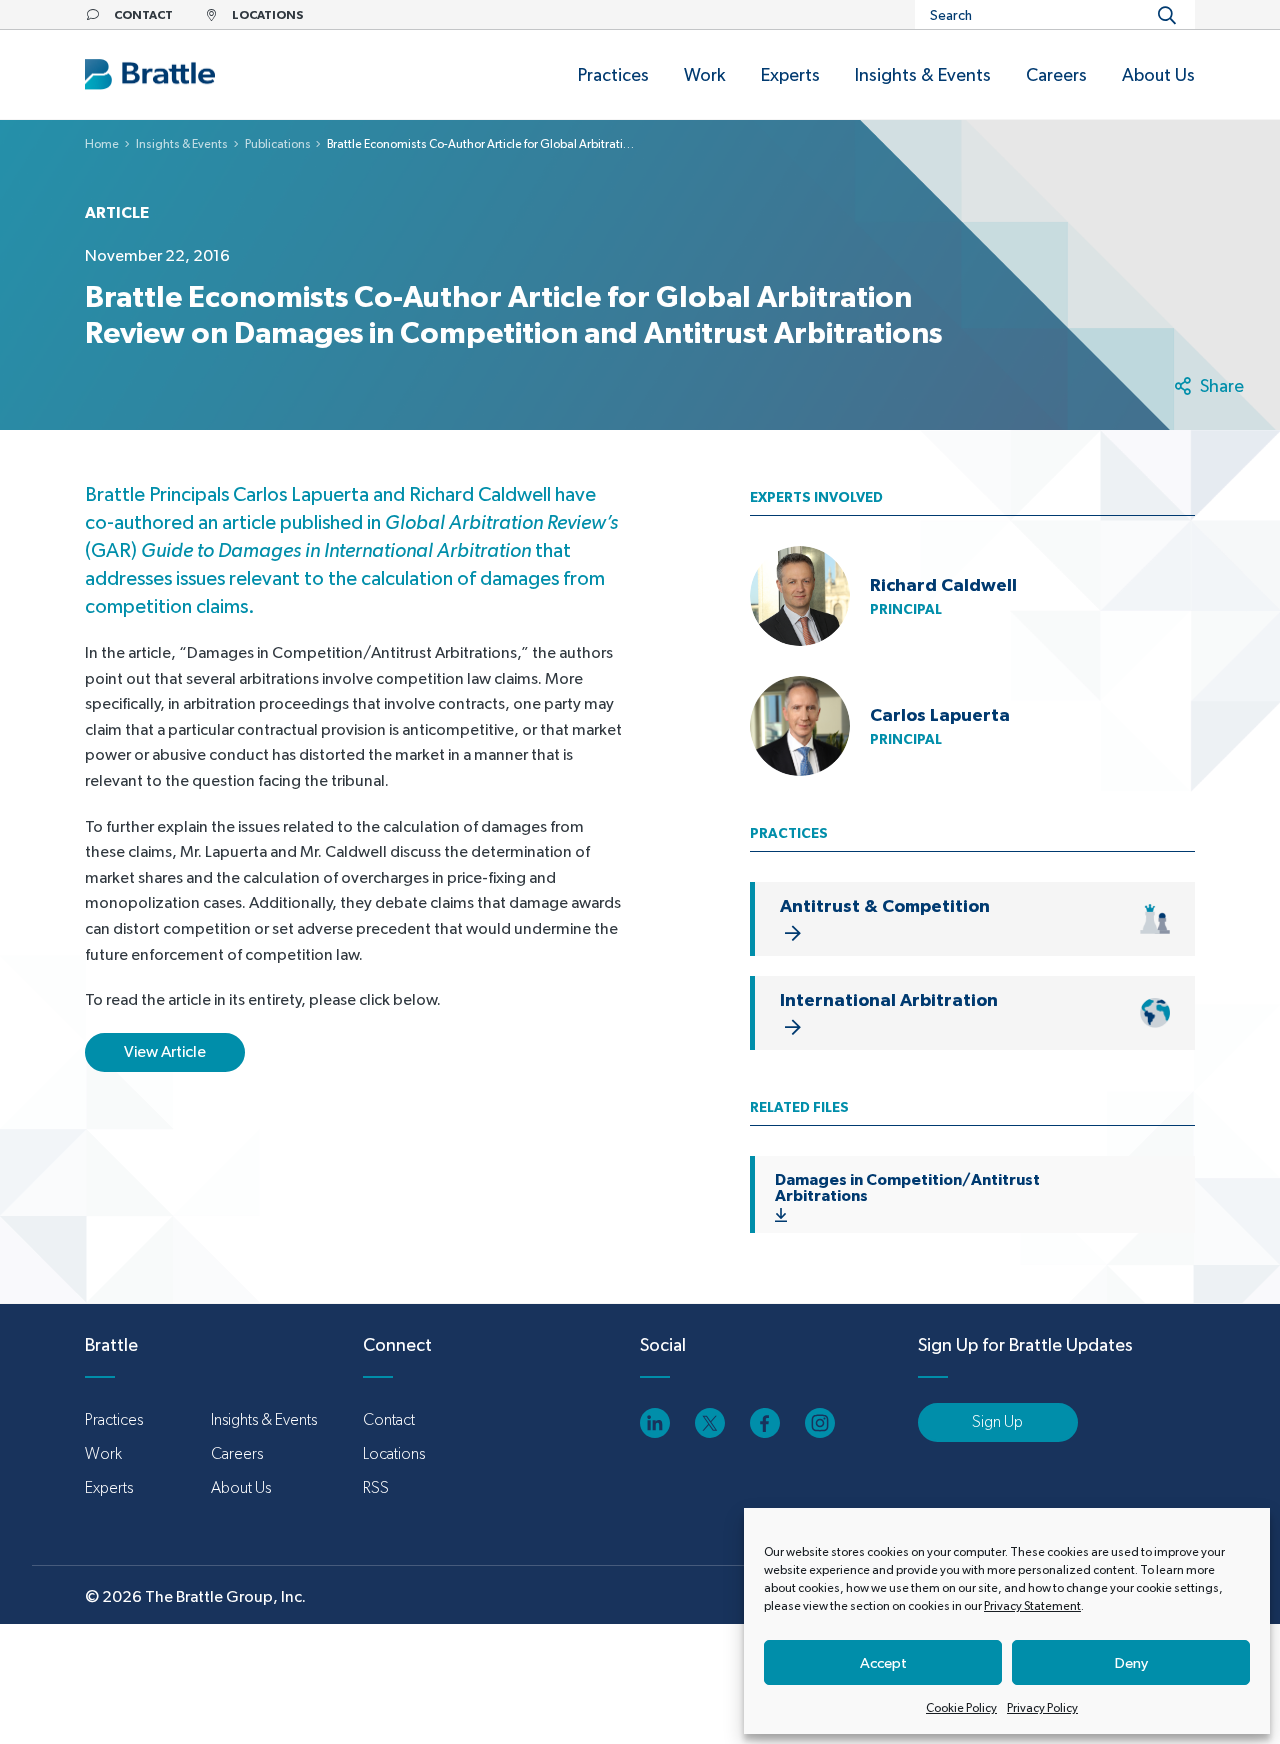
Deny (1131, 1662)
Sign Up (997, 1421)
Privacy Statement (1032, 1606)
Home (102, 144)
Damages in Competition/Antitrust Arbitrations (907, 1187)
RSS (376, 1487)
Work (103, 1453)
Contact (389, 1419)
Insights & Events (182, 144)
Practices (114, 1419)
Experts (109, 1487)
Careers (237, 1453)
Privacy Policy (1042, 1708)
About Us (241, 1487)
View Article (165, 1051)
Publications (278, 144)
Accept (883, 1662)
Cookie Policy (961, 1708)
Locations (394, 1453)
